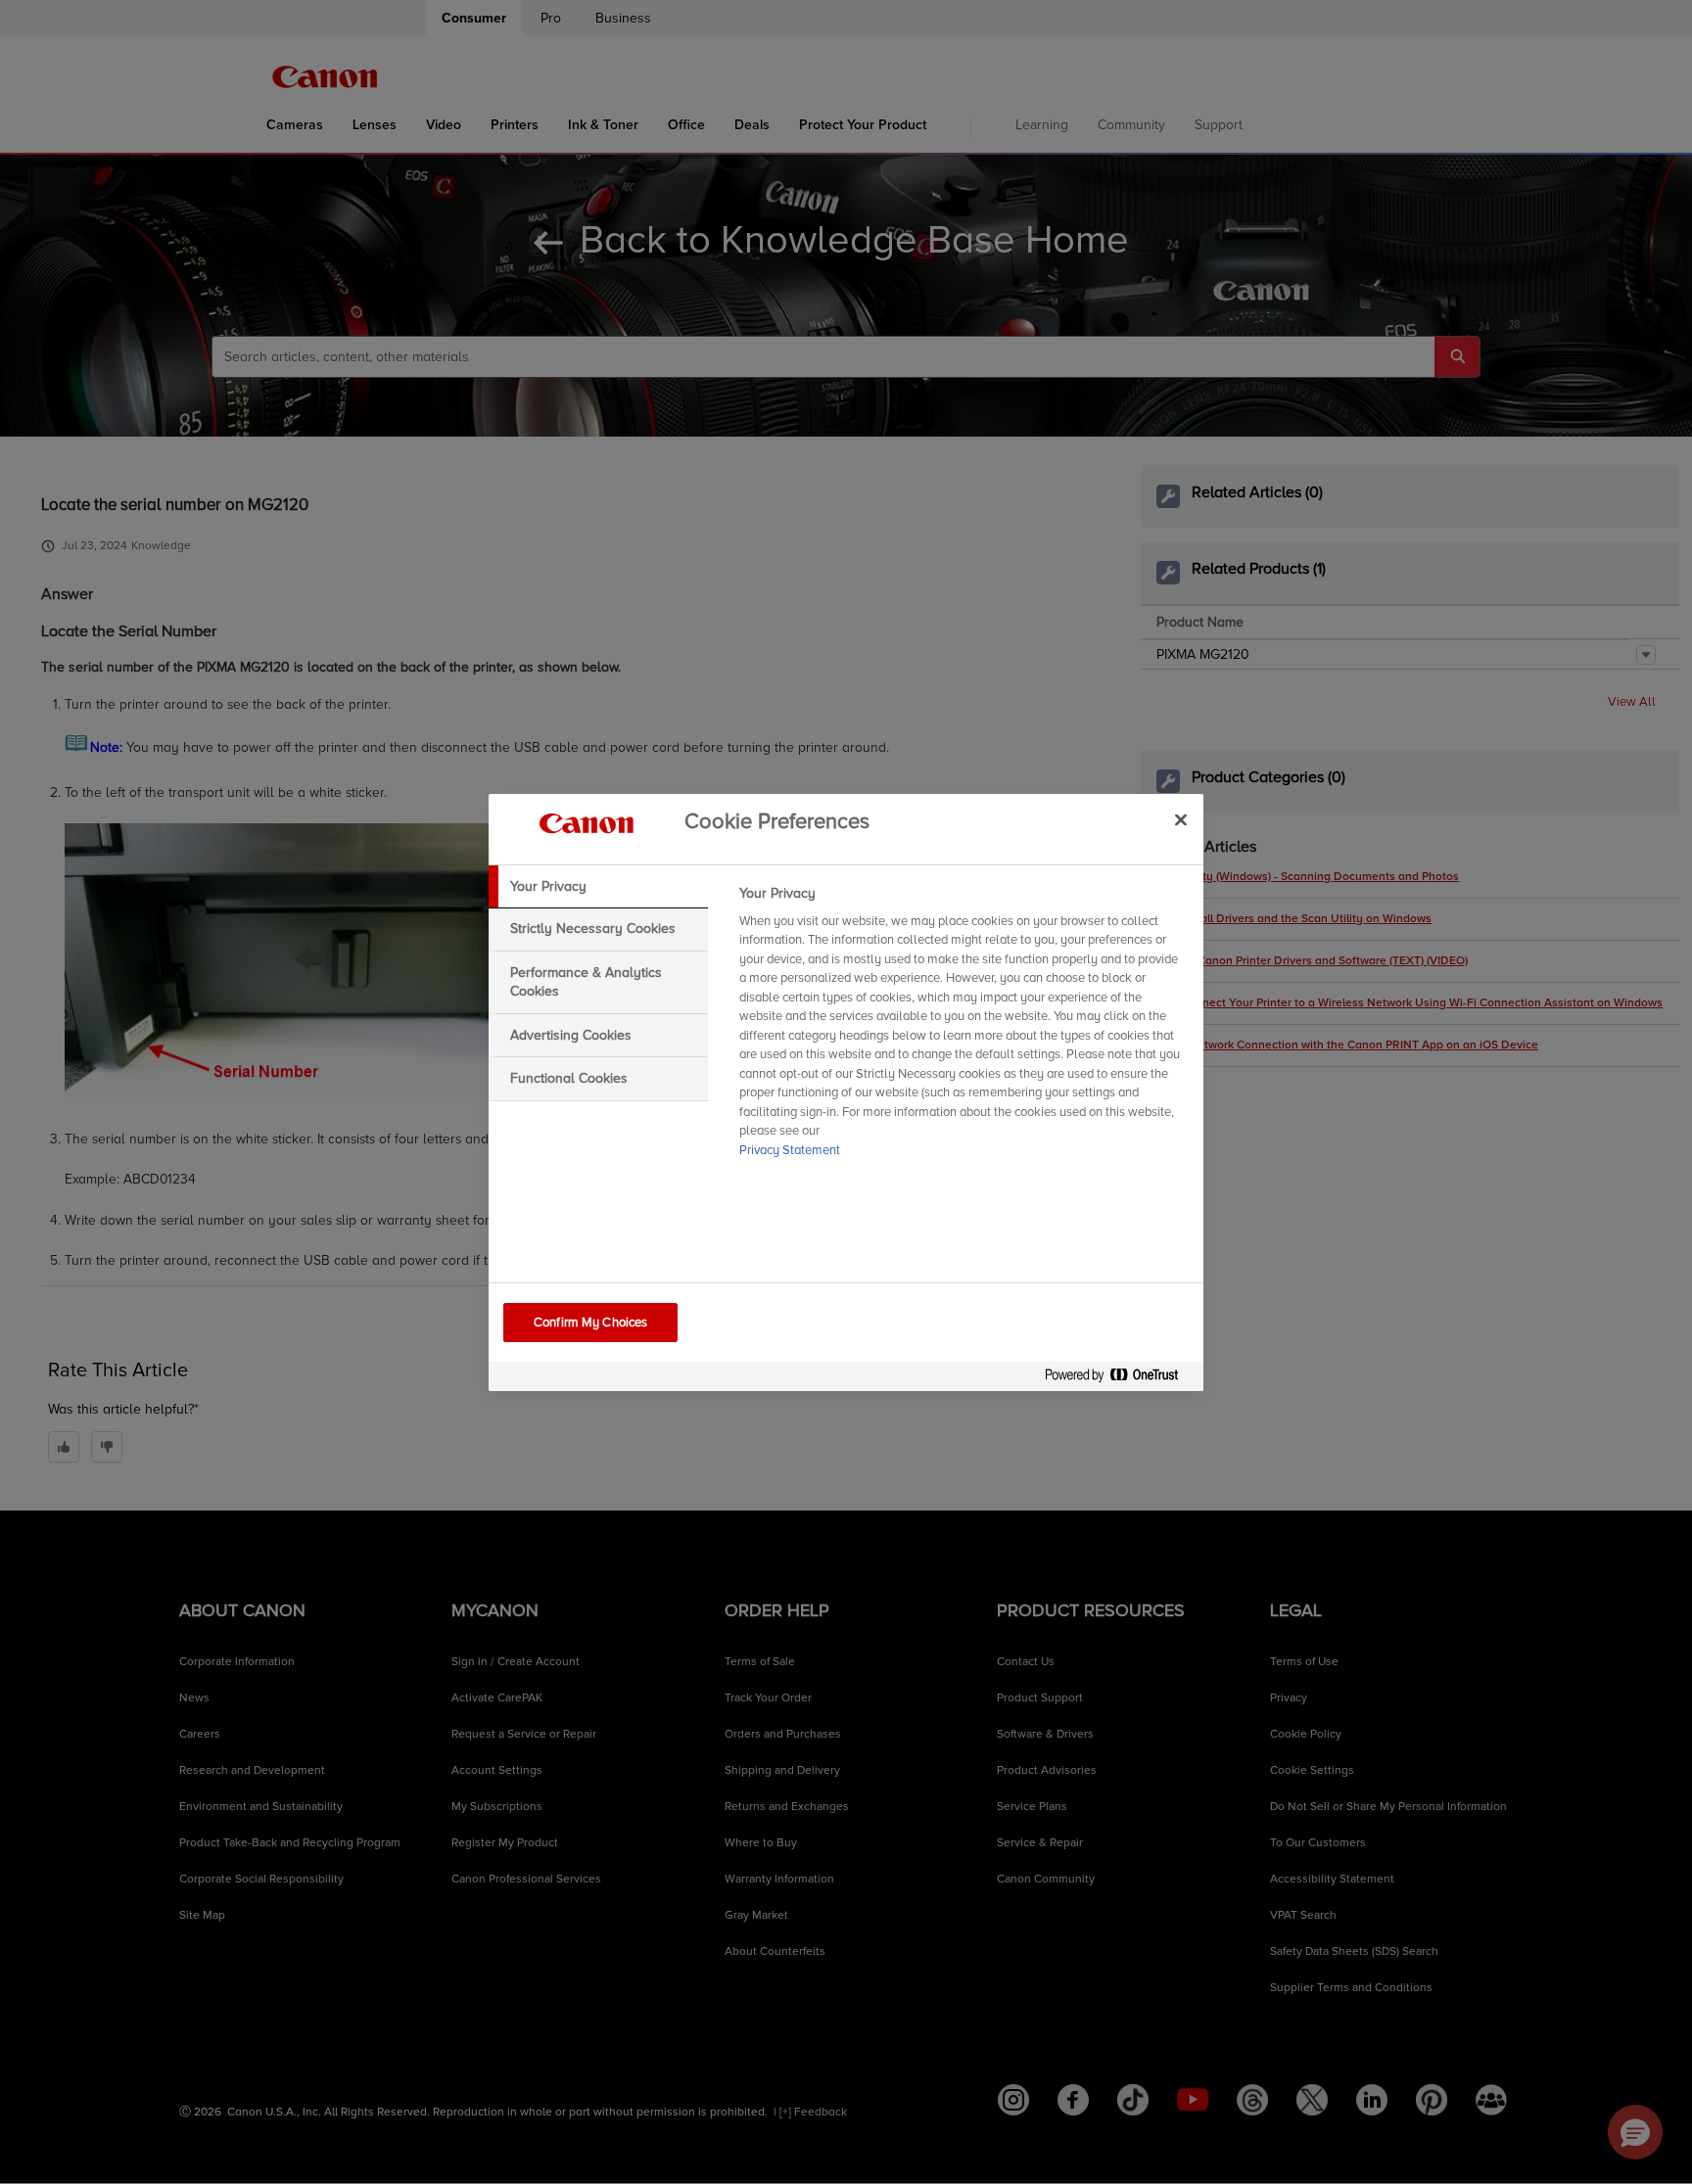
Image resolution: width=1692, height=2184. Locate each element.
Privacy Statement (790, 1150)
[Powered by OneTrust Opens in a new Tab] (1119, 1379)
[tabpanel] (963, 1028)
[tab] (598, 887)
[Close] (1181, 820)
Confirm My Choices (590, 1323)
